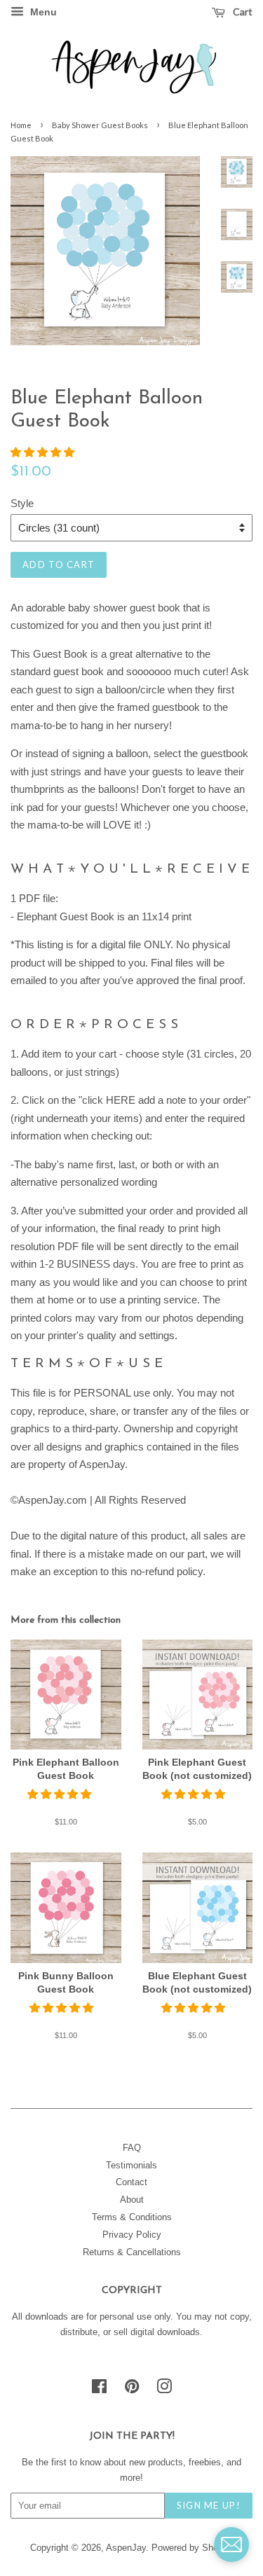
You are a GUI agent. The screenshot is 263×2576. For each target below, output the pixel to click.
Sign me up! (209, 2505)
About (132, 2200)
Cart (242, 12)
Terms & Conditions (132, 2217)
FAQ (132, 2148)
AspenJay (126, 2548)
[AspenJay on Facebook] (99, 2389)
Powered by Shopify (192, 2548)
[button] (44, 452)
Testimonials (131, 2165)
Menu (42, 12)
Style (22, 503)
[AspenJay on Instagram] (164, 2389)
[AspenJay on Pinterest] (132, 2389)
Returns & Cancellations (132, 2252)
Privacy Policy (132, 2235)
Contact (131, 2182)
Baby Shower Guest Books (100, 125)
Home (21, 125)
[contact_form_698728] (231, 2544)
